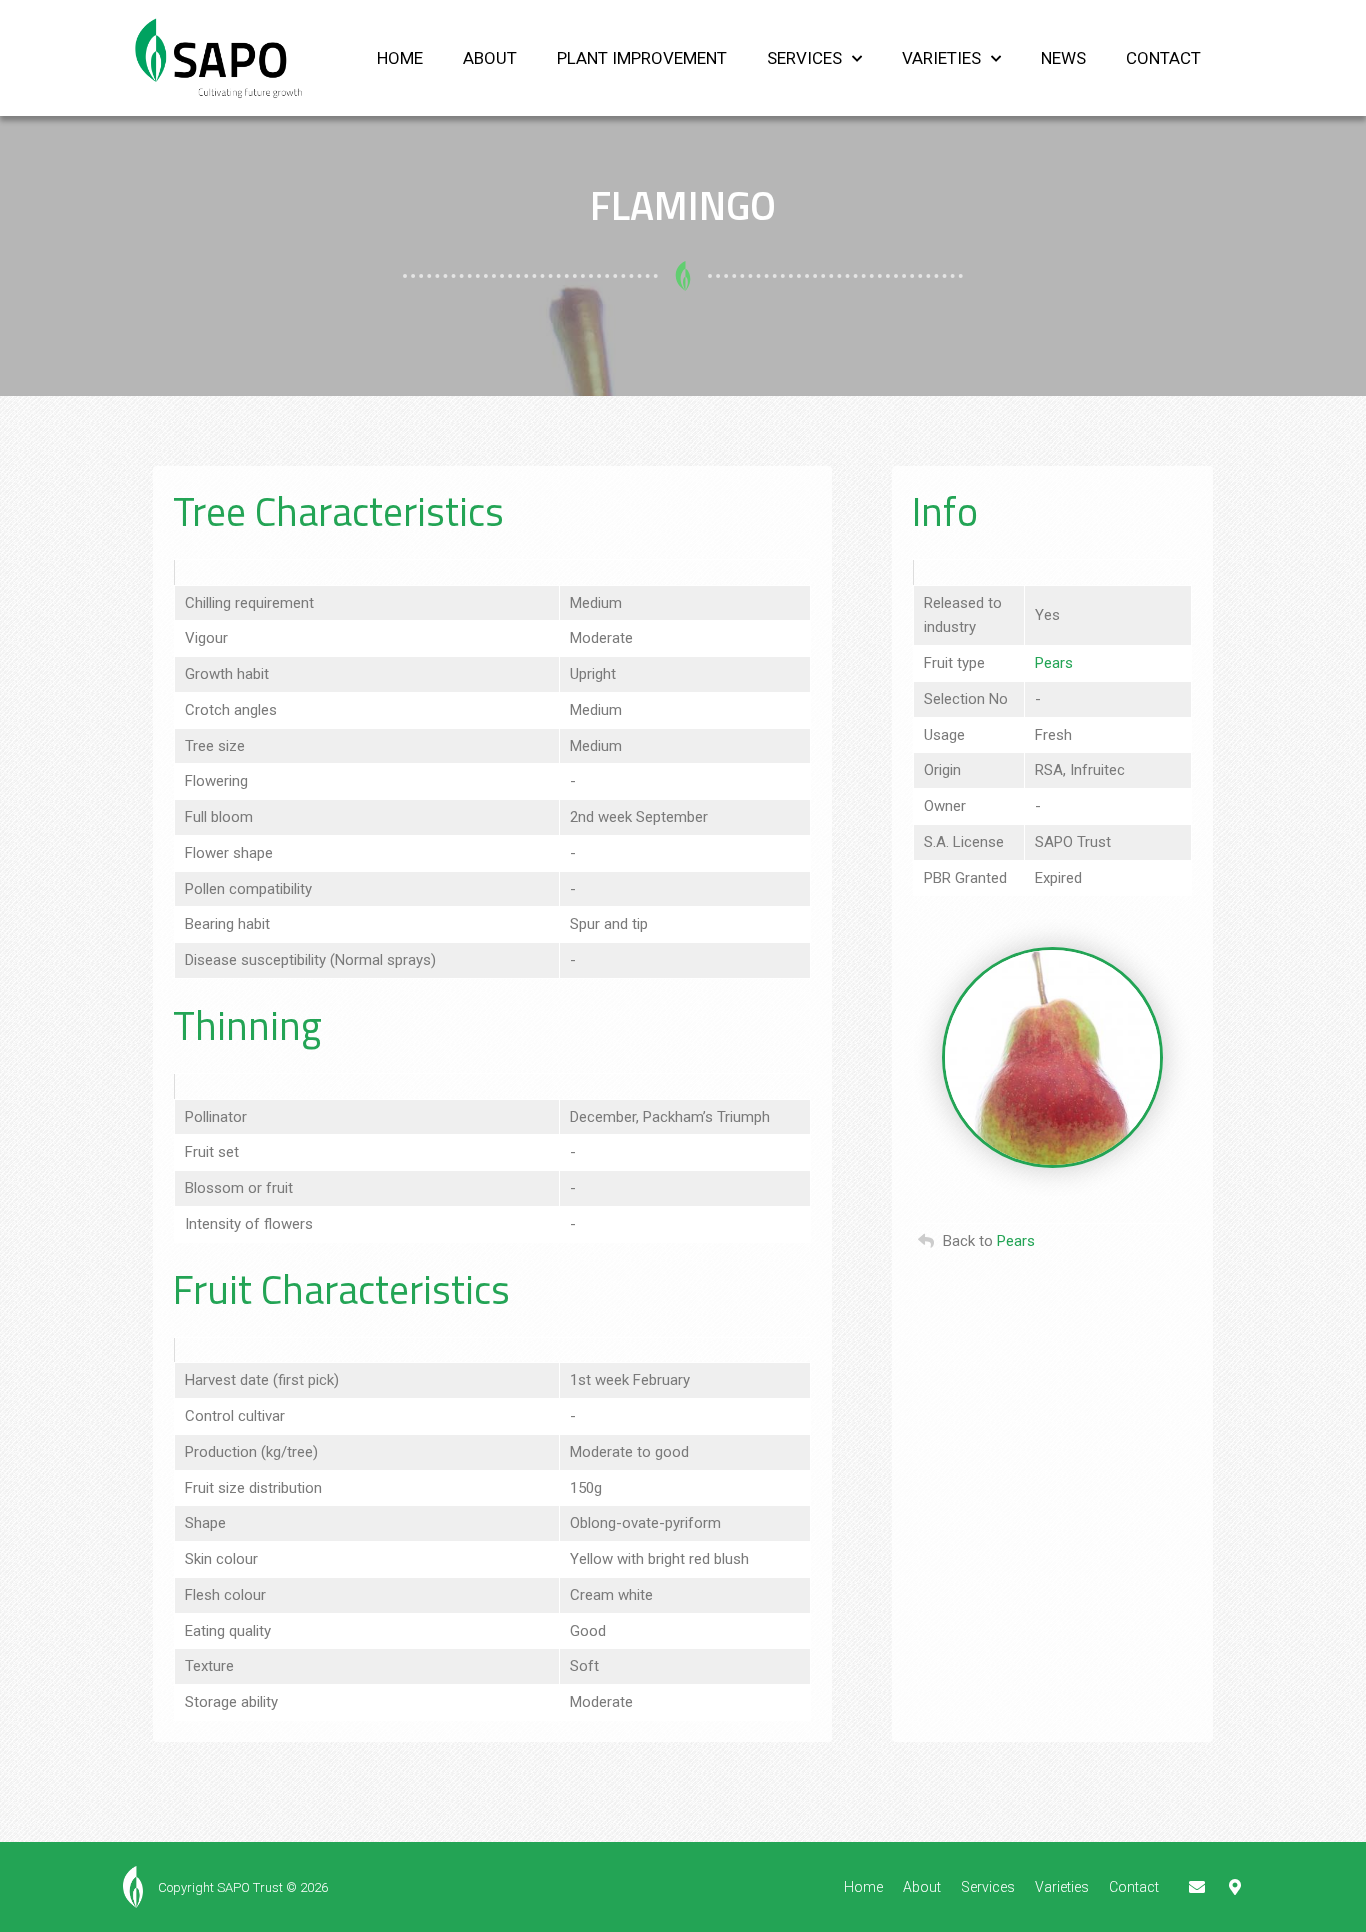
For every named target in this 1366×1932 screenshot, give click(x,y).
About (490, 58)
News (1063, 58)
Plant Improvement (642, 58)
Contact (1163, 58)
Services (804, 58)
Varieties (941, 58)
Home (400, 58)
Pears (1054, 663)
